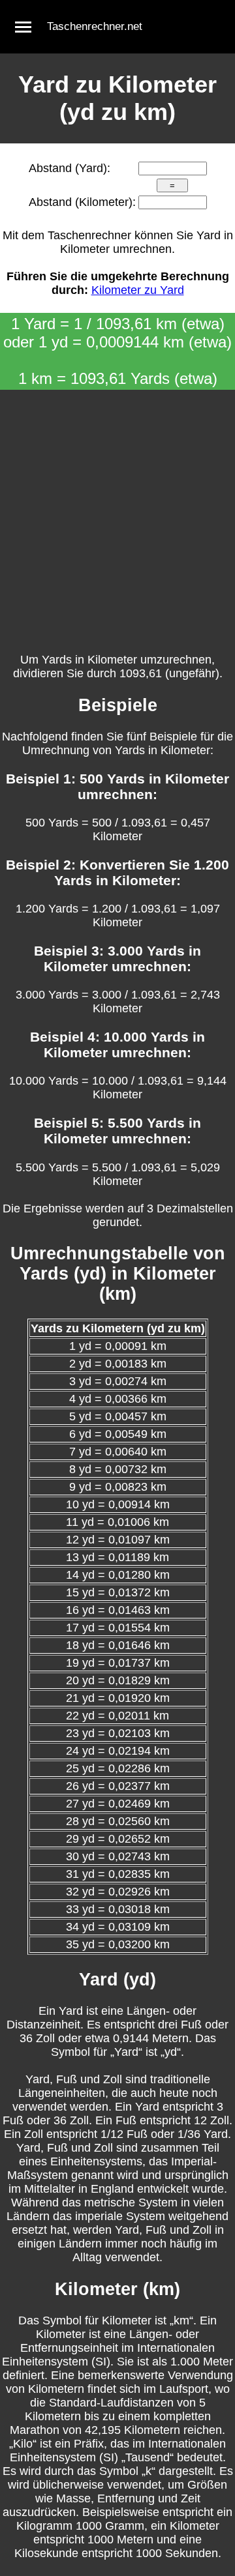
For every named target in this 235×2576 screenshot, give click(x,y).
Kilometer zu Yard (138, 290)
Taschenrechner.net (95, 26)
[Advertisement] (117, 514)
